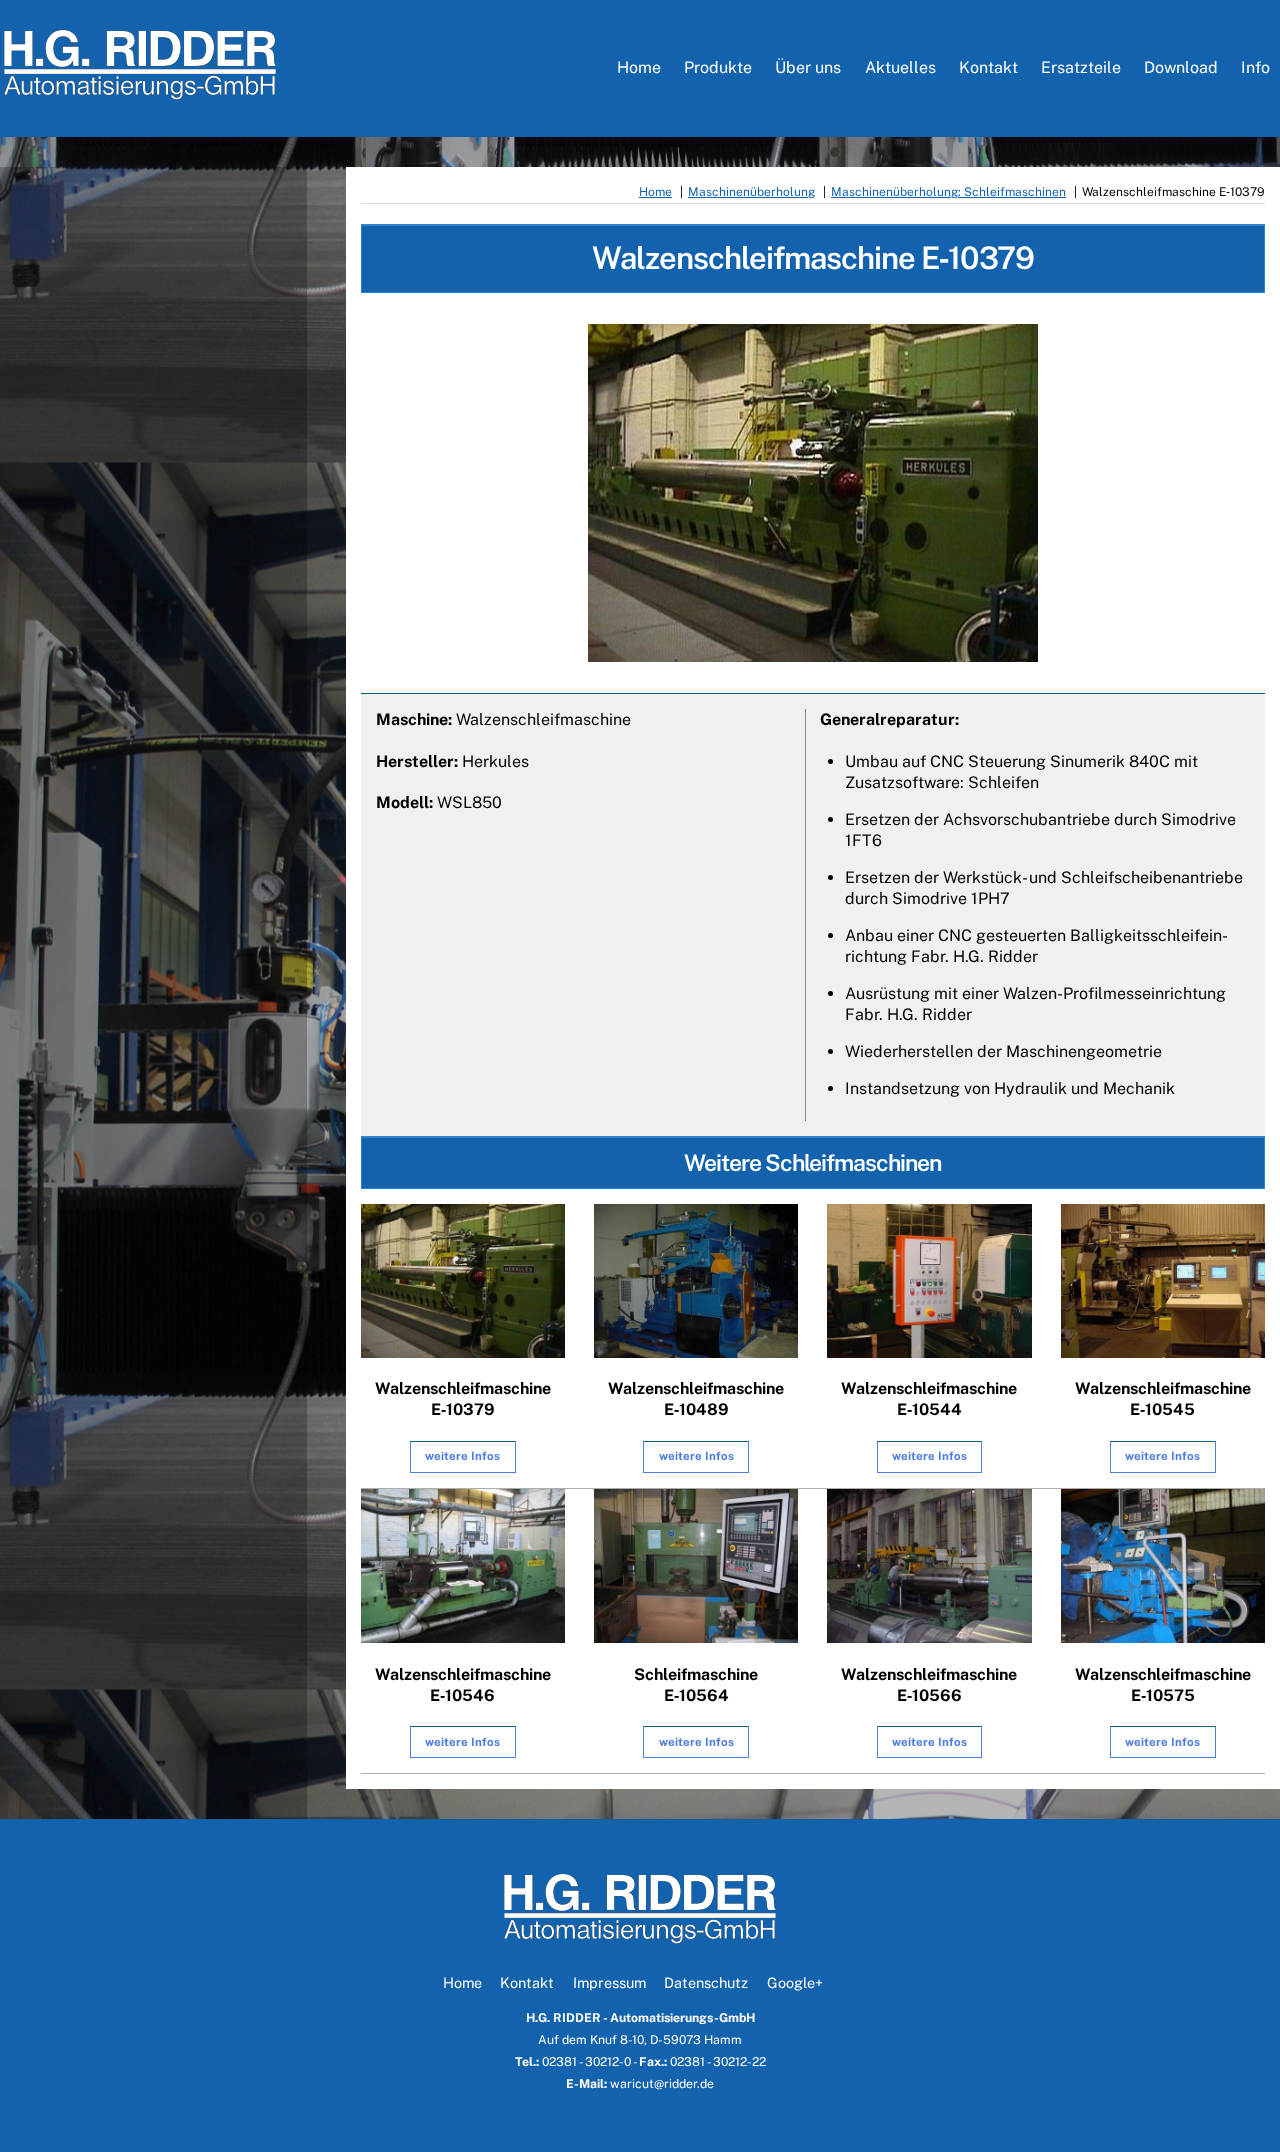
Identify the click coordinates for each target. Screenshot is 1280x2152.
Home (639, 67)
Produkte (718, 67)
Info (1255, 67)
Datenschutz (706, 1982)
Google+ (795, 1982)
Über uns (808, 67)
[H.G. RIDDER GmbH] (140, 90)
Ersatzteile (1081, 67)
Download (1181, 67)
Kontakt (988, 67)
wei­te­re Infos (462, 1456)
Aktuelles (900, 67)
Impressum (609, 1982)
